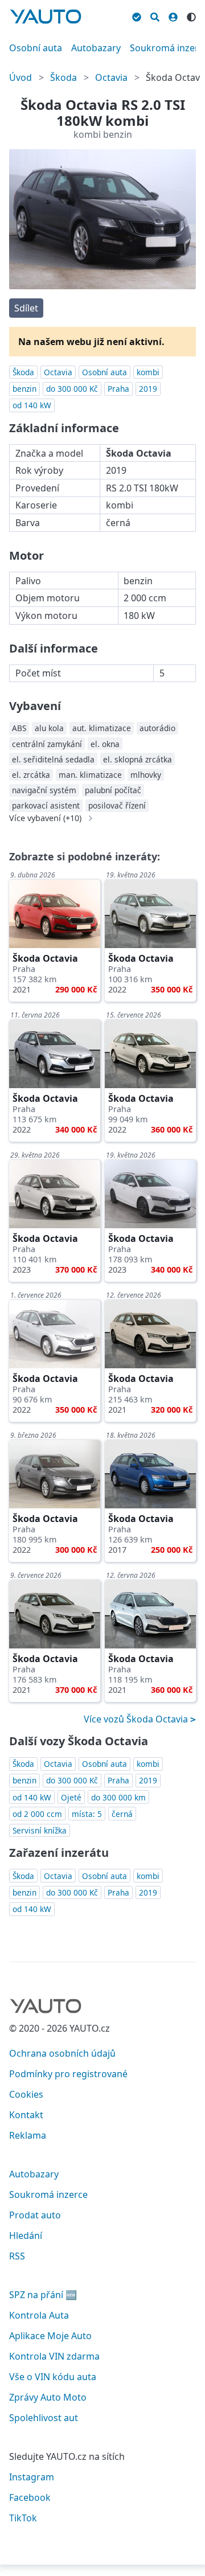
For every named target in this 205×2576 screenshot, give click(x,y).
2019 (148, 389)
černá (122, 1814)
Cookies (26, 2094)
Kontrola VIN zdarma (54, 2356)
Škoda (63, 77)
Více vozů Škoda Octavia (137, 1719)
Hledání (26, 2235)
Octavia (111, 77)
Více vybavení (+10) (45, 818)
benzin (24, 389)
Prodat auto (35, 2215)
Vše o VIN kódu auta (53, 2377)
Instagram (32, 2477)
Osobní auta (36, 48)
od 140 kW (32, 405)
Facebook (30, 2497)
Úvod (20, 77)
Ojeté (71, 1797)
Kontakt (26, 2115)
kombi (148, 372)
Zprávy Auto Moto (48, 2397)
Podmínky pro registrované (68, 2074)
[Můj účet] (173, 15)
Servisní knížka (40, 1830)
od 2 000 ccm (37, 1814)
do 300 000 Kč (72, 389)
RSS (17, 2256)
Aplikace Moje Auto (50, 2336)
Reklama (28, 2135)
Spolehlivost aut (44, 2418)
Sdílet (26, 308)
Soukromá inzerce (48, 2194)
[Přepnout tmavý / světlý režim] (191, 15)
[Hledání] (155, 15)
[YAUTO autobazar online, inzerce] (46, 17)
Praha (118, 389)
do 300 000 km (118, 1797)
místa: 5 (87, 1814)
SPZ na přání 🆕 (43, 2295)
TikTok (23, 2518)
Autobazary (96, 48)
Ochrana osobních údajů (62, 2053)
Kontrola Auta (39, 2315)
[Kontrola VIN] (137, 15)
